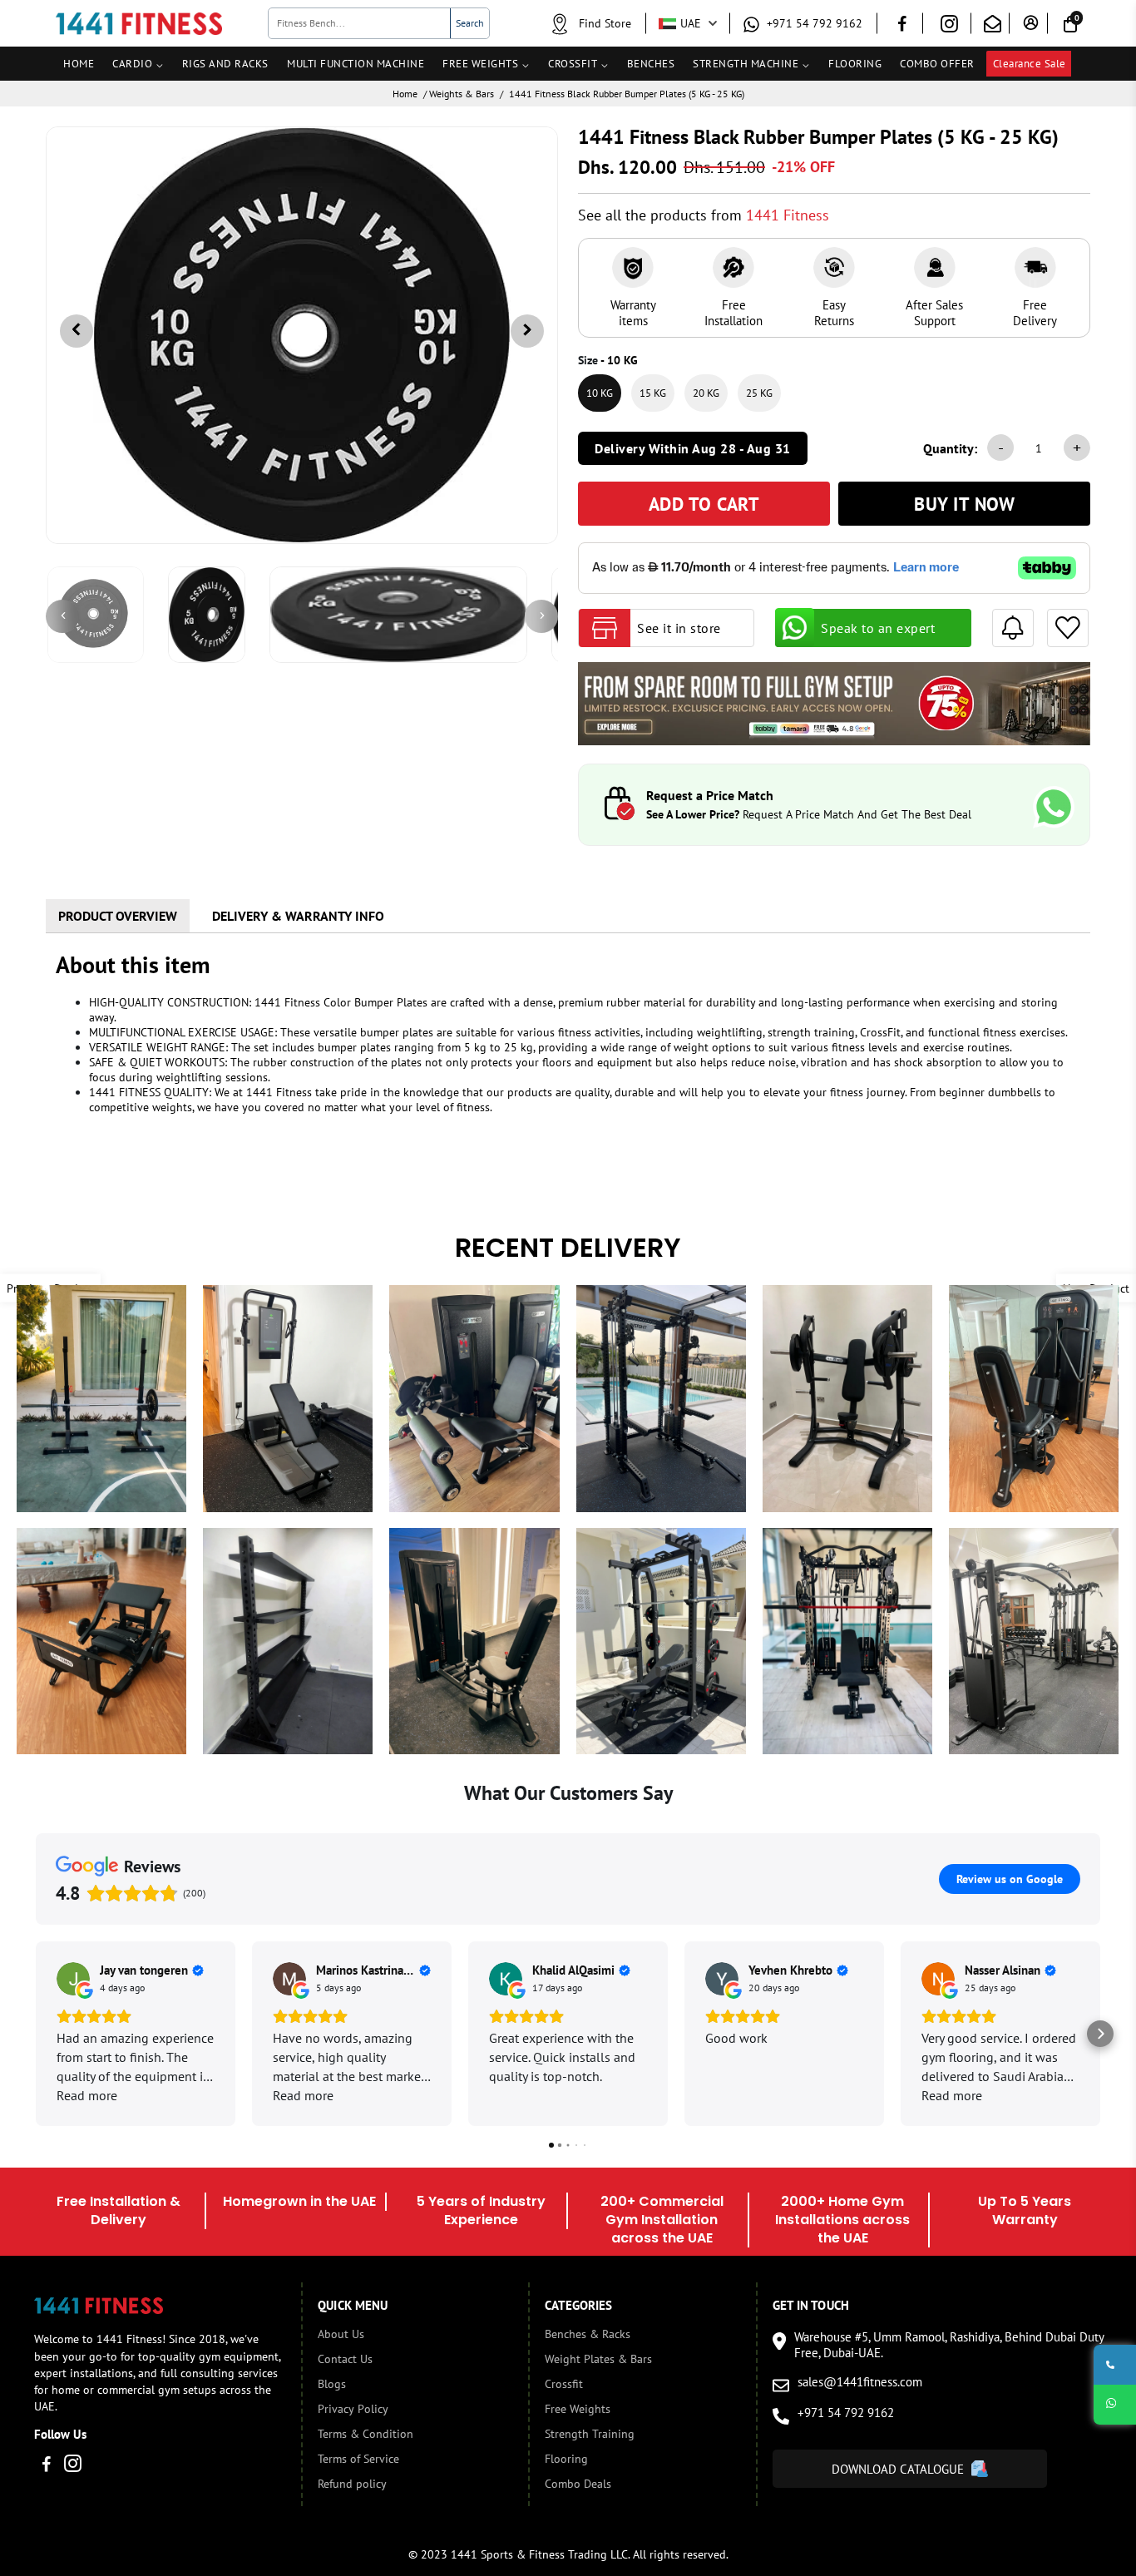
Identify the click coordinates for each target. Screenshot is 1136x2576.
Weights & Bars (462, 94)
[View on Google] (73, 1979)
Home (405, 94)
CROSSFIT (573, 64)
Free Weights (578, 2409)
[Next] (541, 616)
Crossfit (564, 2384)
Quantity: (950, 448)
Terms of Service (358, 2459)
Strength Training (590, 2434)
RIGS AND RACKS (225, 64)
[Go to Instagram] (949, 27)
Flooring (566, 2459)
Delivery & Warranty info (298, 916)
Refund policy (352, 2484)
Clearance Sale (1030, 64)
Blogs (332, 2384)
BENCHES (651, 64)
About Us (341, 2334)
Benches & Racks (588, 2334)
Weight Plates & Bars (598, 2359)
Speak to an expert (878, 628)
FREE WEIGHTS (480, 64)
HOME (79, 64)
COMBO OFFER (937, 64)
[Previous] (62, 616)
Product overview (118, 916)
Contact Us (345, 2359)
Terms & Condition (365, 2434)
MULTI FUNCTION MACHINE (356, 64)
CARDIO (132, 64)
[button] (36, 2034)
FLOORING (855, 64)
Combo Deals (578, 2484)
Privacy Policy (353, 2409)
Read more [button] (87, 2095)
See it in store (679, 628)
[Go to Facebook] (902, 26)
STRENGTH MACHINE (746, 64)
